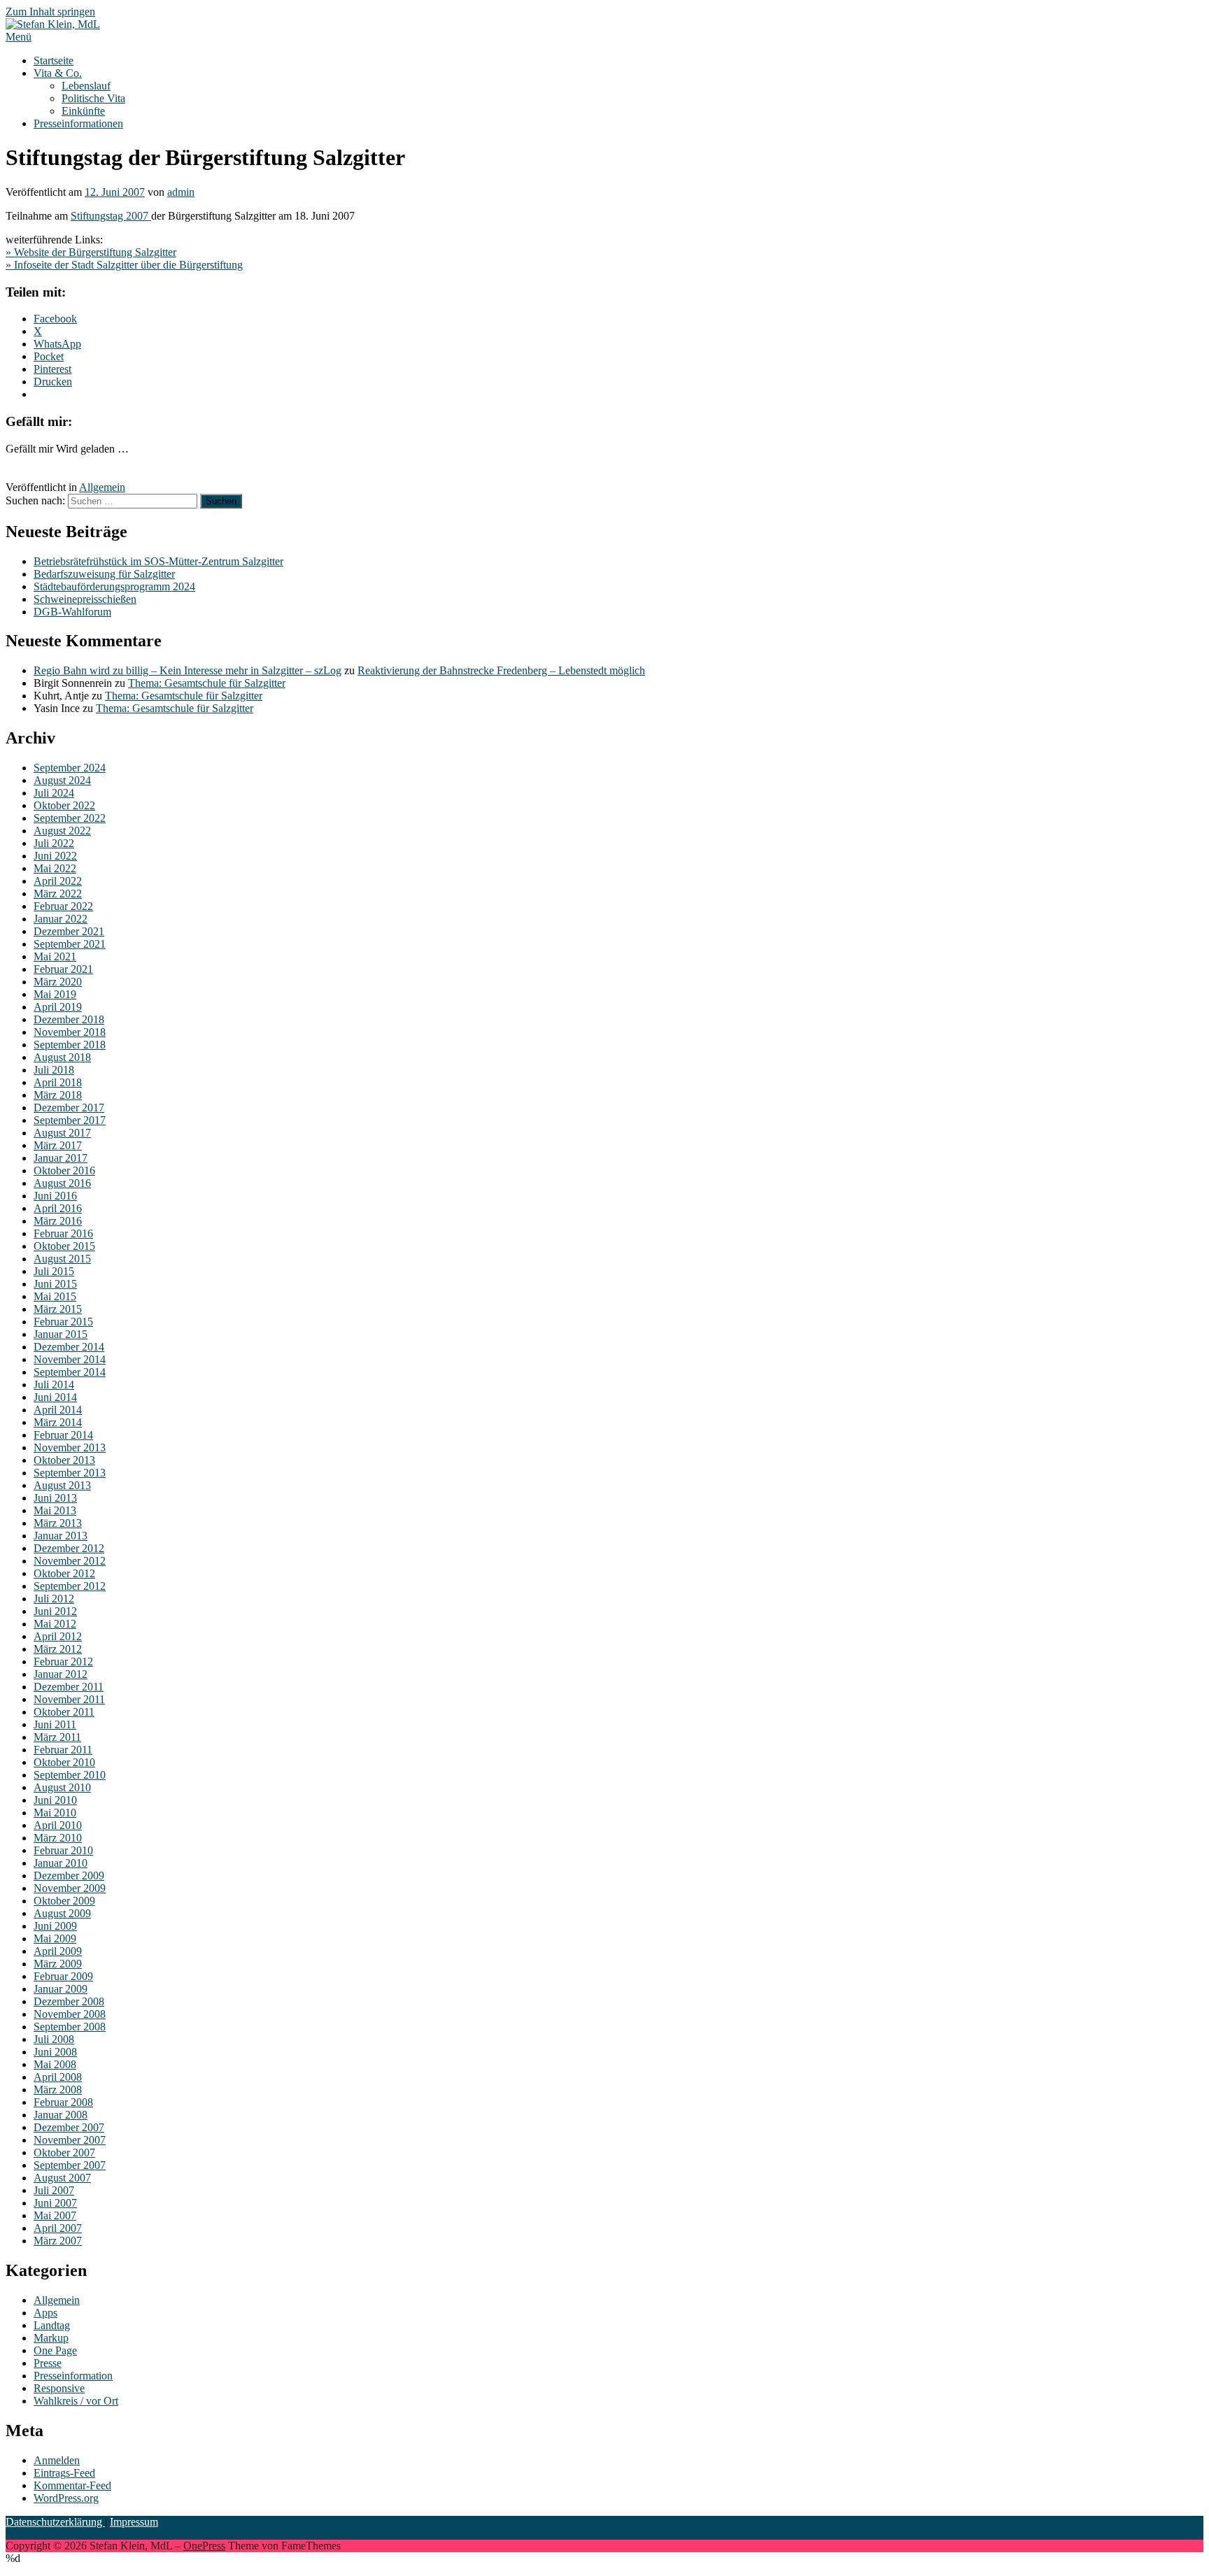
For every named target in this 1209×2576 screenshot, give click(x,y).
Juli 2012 (54, 1599)
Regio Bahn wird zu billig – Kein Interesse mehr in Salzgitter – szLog (188, 670)
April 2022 (58, 881)
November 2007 (70, 2140)
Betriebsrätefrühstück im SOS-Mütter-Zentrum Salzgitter (158, 561)
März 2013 (58, 1523)
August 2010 (62, 1787)
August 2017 (62, 1133)
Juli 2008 (54, 2039)
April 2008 (58, 2077)
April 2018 (58, 1082)
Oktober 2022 (64, 805)
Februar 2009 (63, 1976)
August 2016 (62, 1183)
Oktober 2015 (64, 1246)
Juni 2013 (55, 1498)
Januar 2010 (61, 1863)
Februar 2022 (63, 906)
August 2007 (62, 2178)
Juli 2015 (54, 1271)
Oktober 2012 (64, 1573)
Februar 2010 (63, 1850)
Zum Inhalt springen (50, 12)
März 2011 (57, 1737)
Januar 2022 (61, 919)
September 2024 (70, 768)
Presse (48, 2363)
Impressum (134, 2522)
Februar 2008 (63, 2102)
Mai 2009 (55, 1938)
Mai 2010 (55, 1813)
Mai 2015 (55, 1296)
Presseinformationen (78, 123)
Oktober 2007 (64, 2152)
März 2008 (58, 2090)
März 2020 (58, 982)
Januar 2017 (61, 1158)
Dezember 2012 (69, 1548)
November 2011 (69, 1699)
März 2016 (58, 1221)
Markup (51, 2338)
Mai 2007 (55, 2215)
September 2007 (70, 2165)
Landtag (52, 2325)
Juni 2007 (55, 2203)
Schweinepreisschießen (85, 599)
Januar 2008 (61, 2115)
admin (181, 192)
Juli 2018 (54, 1070)
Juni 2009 (55, 1926)
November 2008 (70, 2014)
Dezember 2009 (69, 1876)
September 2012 (70, 1586)
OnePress (204, 2546)
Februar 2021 (63, 969)
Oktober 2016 (64, 1170)
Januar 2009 (61, 1989)
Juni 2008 (55, 2052)
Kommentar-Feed (72, 2485)
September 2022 (70, 818)
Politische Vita (93, 98)
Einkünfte (83, 111)
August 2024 (62, 780)
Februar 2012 (63, 1661)
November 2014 (70, 1359)
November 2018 (70, 1032)
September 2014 (70, 1372)
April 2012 (58, 1636)
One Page (55, 2350)
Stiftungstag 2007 (111, 216)
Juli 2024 (54, 793)
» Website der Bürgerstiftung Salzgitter (91, 252)
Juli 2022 (54, 843)
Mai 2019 (55, 994)
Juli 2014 (54, 1385)
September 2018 (70, 1045)
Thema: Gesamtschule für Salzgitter (207, 683)
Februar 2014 (63, 1435)
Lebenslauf (86, 86)
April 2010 (58, 1825)
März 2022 (58, 894)
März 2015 (58, 1309)
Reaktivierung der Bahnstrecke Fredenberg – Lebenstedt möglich (501, 670)
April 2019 (58, 1007)
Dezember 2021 (69, 931)
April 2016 (58, 1208)
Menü (19, 37)
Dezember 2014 (69, 1347)
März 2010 (58, 1838)
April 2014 (58, 1410)
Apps (45, 2313)
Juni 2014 (55, 1397)
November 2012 (70, 1561)
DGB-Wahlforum (72, 612)
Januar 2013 (61, 1536)
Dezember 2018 (69, 1019)
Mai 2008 (55, 2064)
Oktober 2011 (64, 1712)
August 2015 (62, 1259)
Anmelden (57, 2460)
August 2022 (62, 831)
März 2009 (58, 1964)
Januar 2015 (61, 1334)
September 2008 (70, 2027)
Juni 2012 (55, 1611)
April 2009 (58, 1951)
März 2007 (58, 2241)
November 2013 (70, 1447)
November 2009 (70, 1888)
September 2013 (70, 1473)
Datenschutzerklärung (55, 2522)
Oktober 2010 (64, 1762)
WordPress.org (66, 2498)
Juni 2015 (55, 1284)
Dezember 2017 (69, 1108)
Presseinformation (73, 2376)
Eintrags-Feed (64, 2473)
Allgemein (102, 487)
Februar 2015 (63, 1322)
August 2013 (62, 1485)
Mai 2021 (55, 956)
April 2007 (58, 2228)
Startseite (54, 61)
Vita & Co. (58, 73)
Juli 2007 (54, 2190)
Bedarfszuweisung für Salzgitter (104, 574)
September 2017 (70, 1120)
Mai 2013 (55, 1510)
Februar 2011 (63, 1750)
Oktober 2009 (64, 1901)
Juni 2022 (55, 856)
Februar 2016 (63, 1233)
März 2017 (58, 1145)
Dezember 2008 (69, 2001)
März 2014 (58, 1422)
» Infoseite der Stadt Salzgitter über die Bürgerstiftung (124, 265)
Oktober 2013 (64, 1460)
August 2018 (62, 1057)
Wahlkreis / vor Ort (76, 2401)
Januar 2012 (61, 1674)
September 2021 (70, 944)
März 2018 (58, 1095)
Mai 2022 (55, 868)
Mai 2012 (55, 1624)
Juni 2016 (55, 1196)
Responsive (59, 2388)
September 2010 (70, 1775)
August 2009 (62, 1913)
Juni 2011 (55, 1724)
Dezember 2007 (69, 2127)
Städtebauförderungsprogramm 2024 (114, 586)
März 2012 (58, 1649)
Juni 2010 (55, 1800)
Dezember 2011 (69, 1687)
